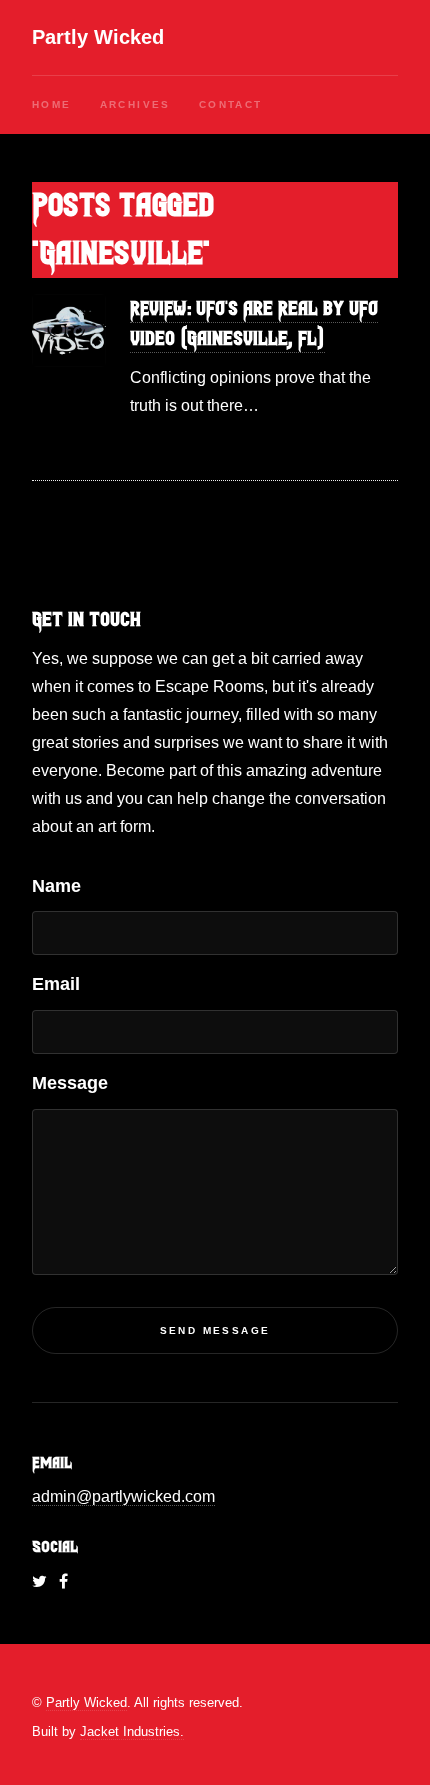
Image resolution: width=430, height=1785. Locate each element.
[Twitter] (39, 1581)
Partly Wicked (98, 37)
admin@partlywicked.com (123, 1496)
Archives (135, 104)
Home (52, 104)
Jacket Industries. (132, 1731)
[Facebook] (63, 1581)
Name (56, 886)
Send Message (215, 1330)
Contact (231, 104)
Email (56, 984)
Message (70, 1083)
